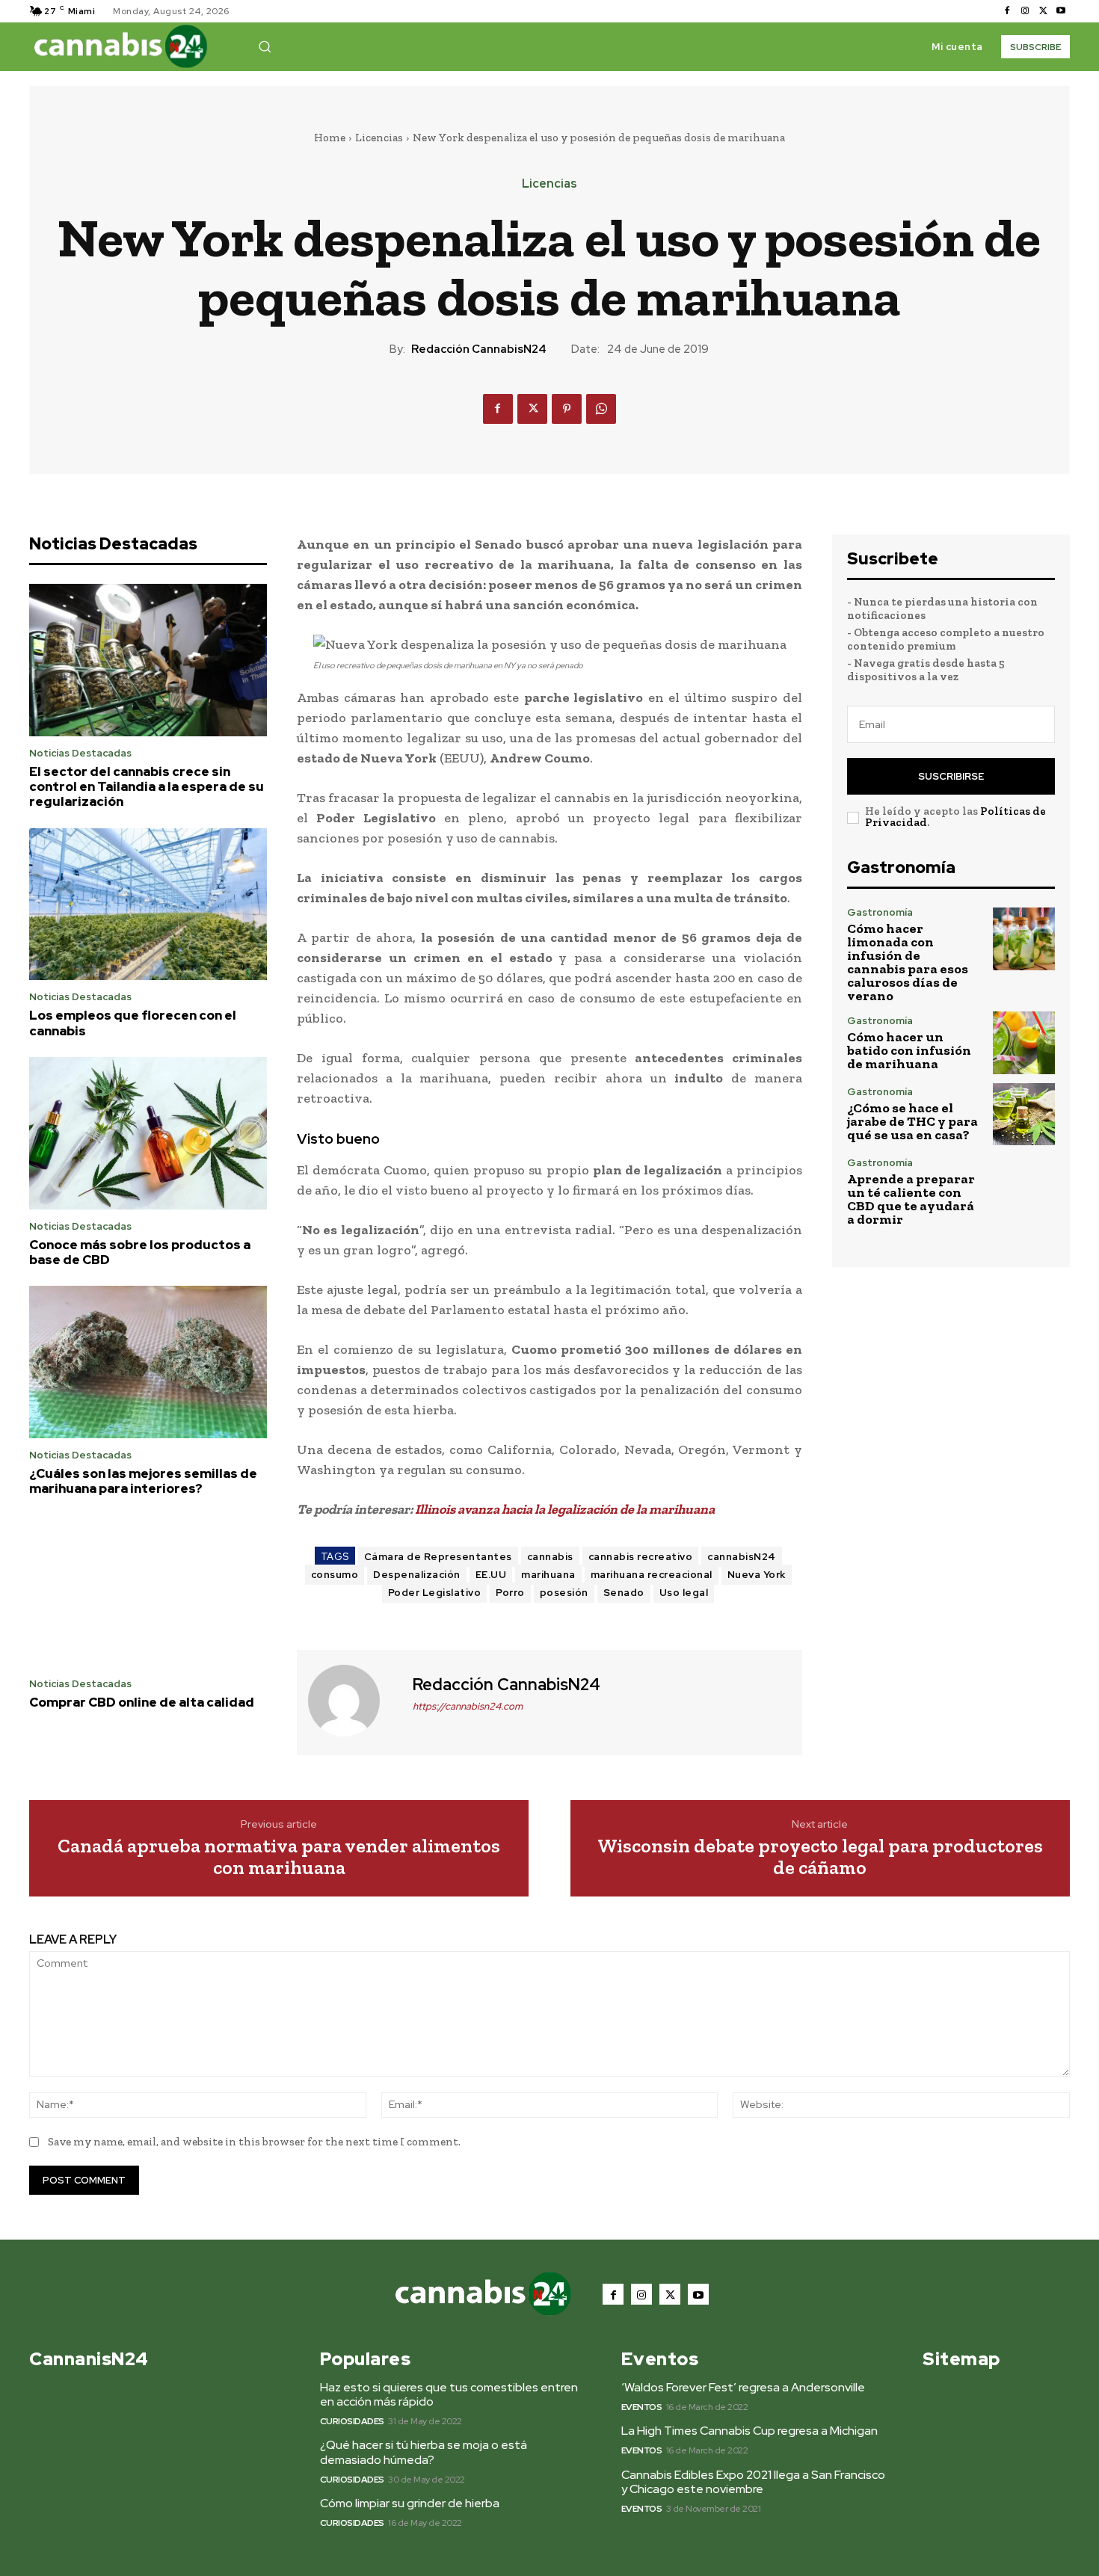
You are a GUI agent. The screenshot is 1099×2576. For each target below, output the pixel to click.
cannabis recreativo (641, 1557)
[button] (265, 46)
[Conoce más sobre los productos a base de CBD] (148, 1133)
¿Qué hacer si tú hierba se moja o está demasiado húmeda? (424, 2452)
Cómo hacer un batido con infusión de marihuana (909, 1050)
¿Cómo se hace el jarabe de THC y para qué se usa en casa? (912, 1121)
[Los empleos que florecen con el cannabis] (148, 905)
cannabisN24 (742, 1557)
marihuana (548, 1575)
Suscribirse (951, 776)
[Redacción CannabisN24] (353, 1701)
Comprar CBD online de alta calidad (142, 1702)
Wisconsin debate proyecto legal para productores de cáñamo (820, 1856)
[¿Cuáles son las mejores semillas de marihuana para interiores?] (148, 1362)
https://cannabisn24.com (468, 1706)
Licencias (379, 138)
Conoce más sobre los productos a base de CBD (140, 1252)
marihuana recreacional (652, 1575)
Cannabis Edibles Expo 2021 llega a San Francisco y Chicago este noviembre (753, 2482)
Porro (510, 1593)
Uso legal (684, 1593)
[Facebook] (1007, 11)
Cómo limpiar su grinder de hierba (410, 2503)
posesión (564, 1593)
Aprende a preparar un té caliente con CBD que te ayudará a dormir (911, 1199)
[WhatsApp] (601, 409)
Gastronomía (880, 912)
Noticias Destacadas (80, 753)
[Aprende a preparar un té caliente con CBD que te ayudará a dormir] (1024, 1189)
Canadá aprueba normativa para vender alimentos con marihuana (279, 1856)
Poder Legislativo (435, 1593)
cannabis (550, 1557)
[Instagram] (1025, 11)
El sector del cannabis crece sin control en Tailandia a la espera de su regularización (147, 787)
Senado (624, 1593)
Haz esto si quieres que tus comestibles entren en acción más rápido (449, 2394)
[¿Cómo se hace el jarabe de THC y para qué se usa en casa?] (1024, 1114)
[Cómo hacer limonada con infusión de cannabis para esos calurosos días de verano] (1024, 939)
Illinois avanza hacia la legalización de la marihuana (565, 1509)
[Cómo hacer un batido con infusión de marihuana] (1024, 1042)
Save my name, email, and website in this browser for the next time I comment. (254, 2142)
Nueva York (757, 1575)
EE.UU (491, 1575)
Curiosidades (352, 2421)
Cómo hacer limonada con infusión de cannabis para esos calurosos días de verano (908, 962)
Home (330, 138)
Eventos (642, 2407)
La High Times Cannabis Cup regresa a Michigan (749, 2431)
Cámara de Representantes (438, 1557)
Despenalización (417, 1575)
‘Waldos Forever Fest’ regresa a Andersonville (743, 2387)
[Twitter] (1043, 11)
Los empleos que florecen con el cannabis (133, 1023)
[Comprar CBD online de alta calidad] (148, 1591)
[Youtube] (1061, 11)
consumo (335, 1575)
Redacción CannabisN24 (479, 349)
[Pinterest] (567, 409)
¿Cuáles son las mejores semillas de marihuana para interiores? (143, 1481)
